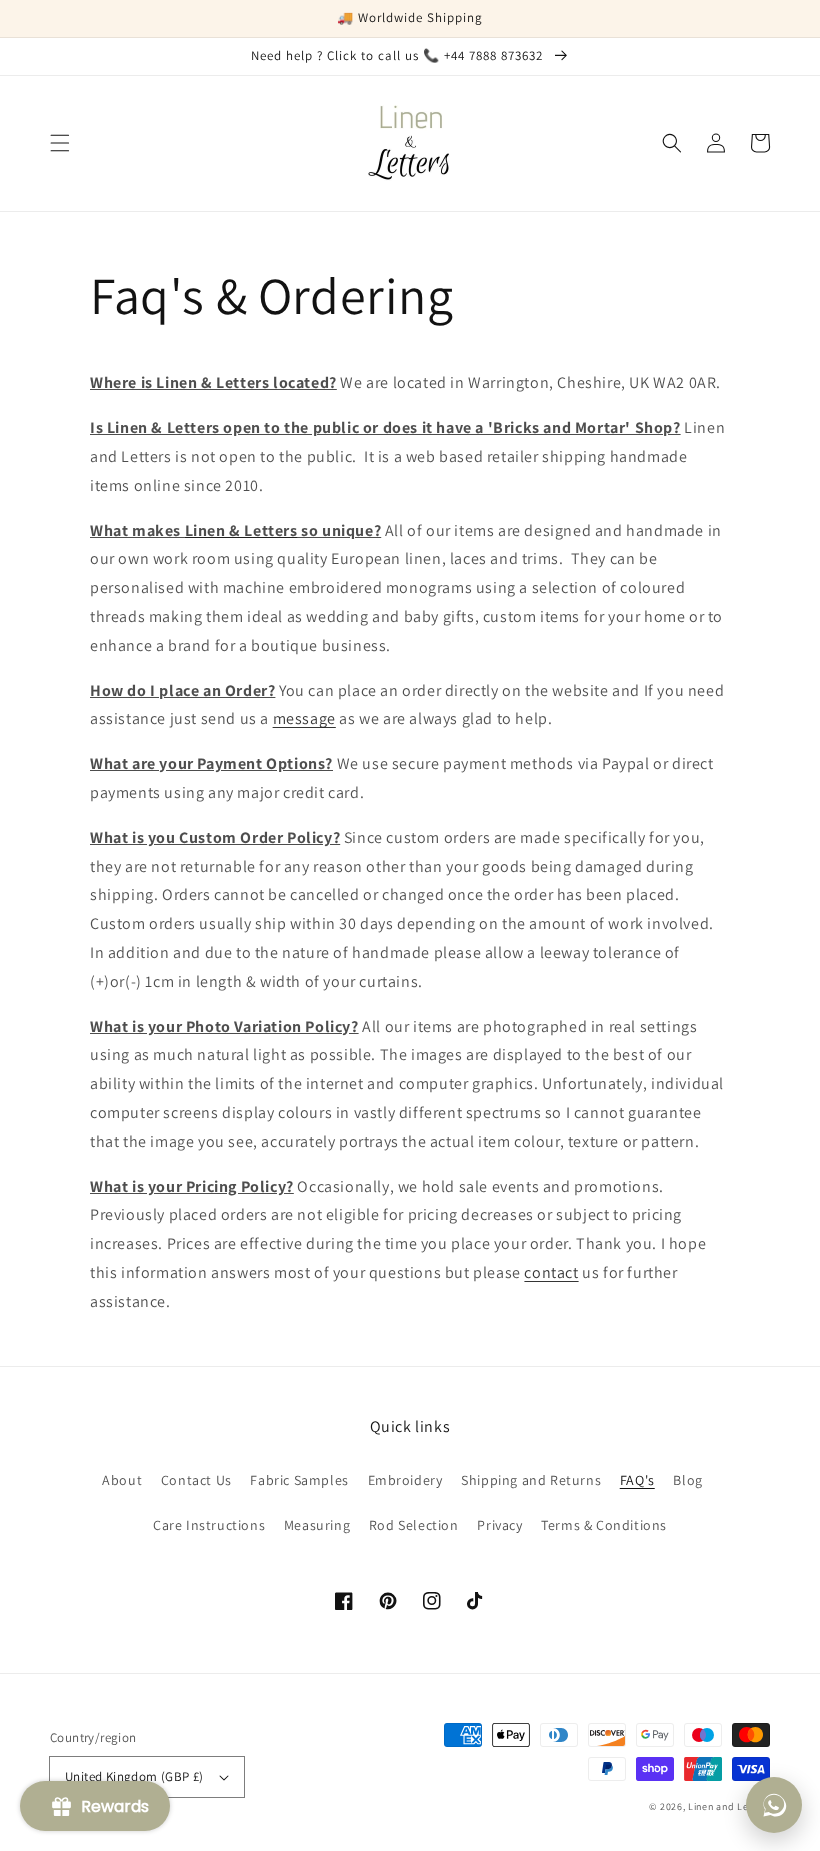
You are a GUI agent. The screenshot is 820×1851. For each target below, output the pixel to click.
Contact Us (196, 1480)
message (304, 718)
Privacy (499, 1525)
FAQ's (637, 1480)
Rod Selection (414, 1525)
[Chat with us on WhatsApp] (774, 1805)
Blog (687, 1480)
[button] (60, 143)
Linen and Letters (729, 1806)
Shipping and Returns (531, 1480)
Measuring (317, 1525)
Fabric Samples (299, 1480)
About (122, 1480)
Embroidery (405, 1480)
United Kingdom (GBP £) (134, 1776)
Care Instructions (209, 1525)
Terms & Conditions (604, 1525)
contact (551, 1272)
